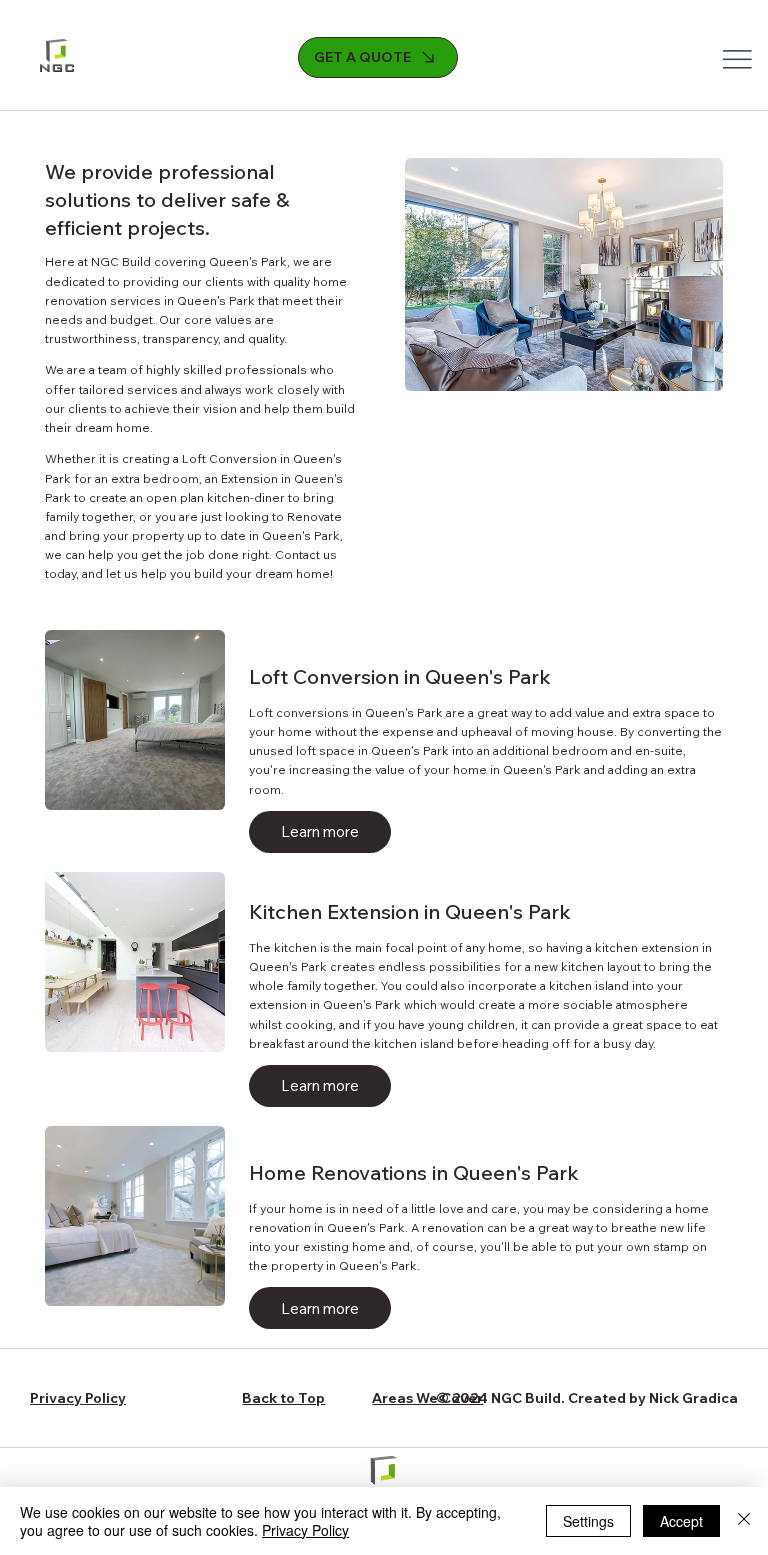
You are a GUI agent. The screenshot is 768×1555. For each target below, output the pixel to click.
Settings (588, 1521)
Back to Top (283, 1398)
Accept (681, 1521)
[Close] (744, 1521)
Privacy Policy (78, 1398)
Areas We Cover (427, 1398)
